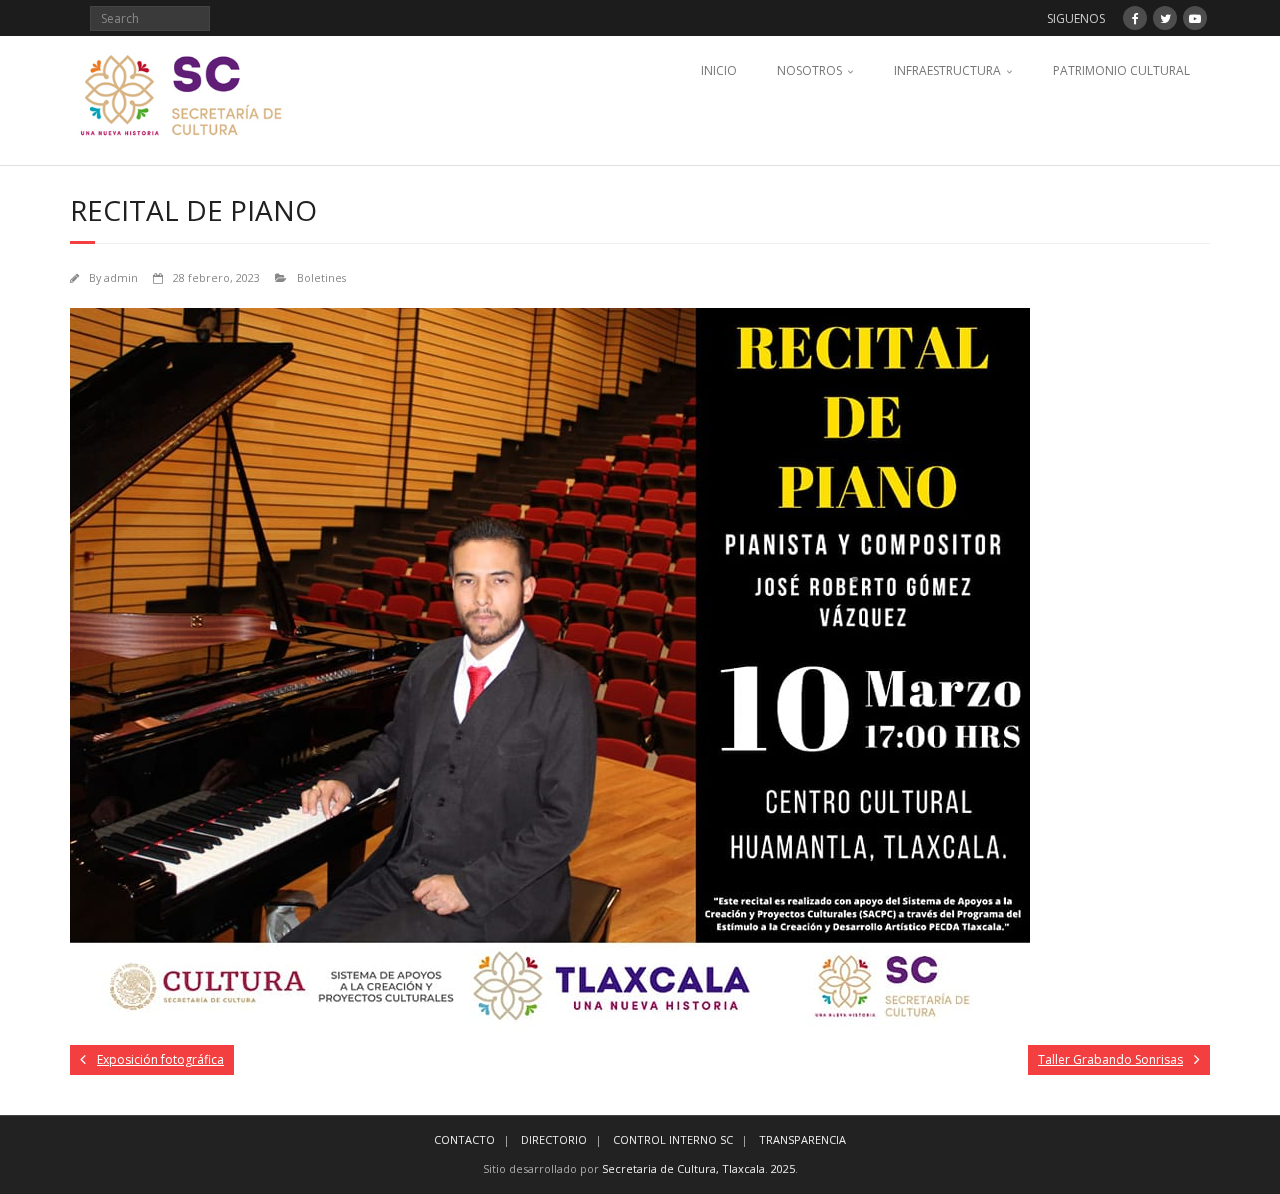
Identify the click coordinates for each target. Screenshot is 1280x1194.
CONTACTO (464, 1139)
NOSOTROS (809, 70)
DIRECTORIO (554, 1139)
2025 (783, 1168)
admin (121, 277)
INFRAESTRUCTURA (947, 70)
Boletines (321, 277)
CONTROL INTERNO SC (673, 1139)
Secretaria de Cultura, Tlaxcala (683, 1168)
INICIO (719, 70)
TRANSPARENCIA (802, 1139)
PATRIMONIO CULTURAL (1121, 70)
